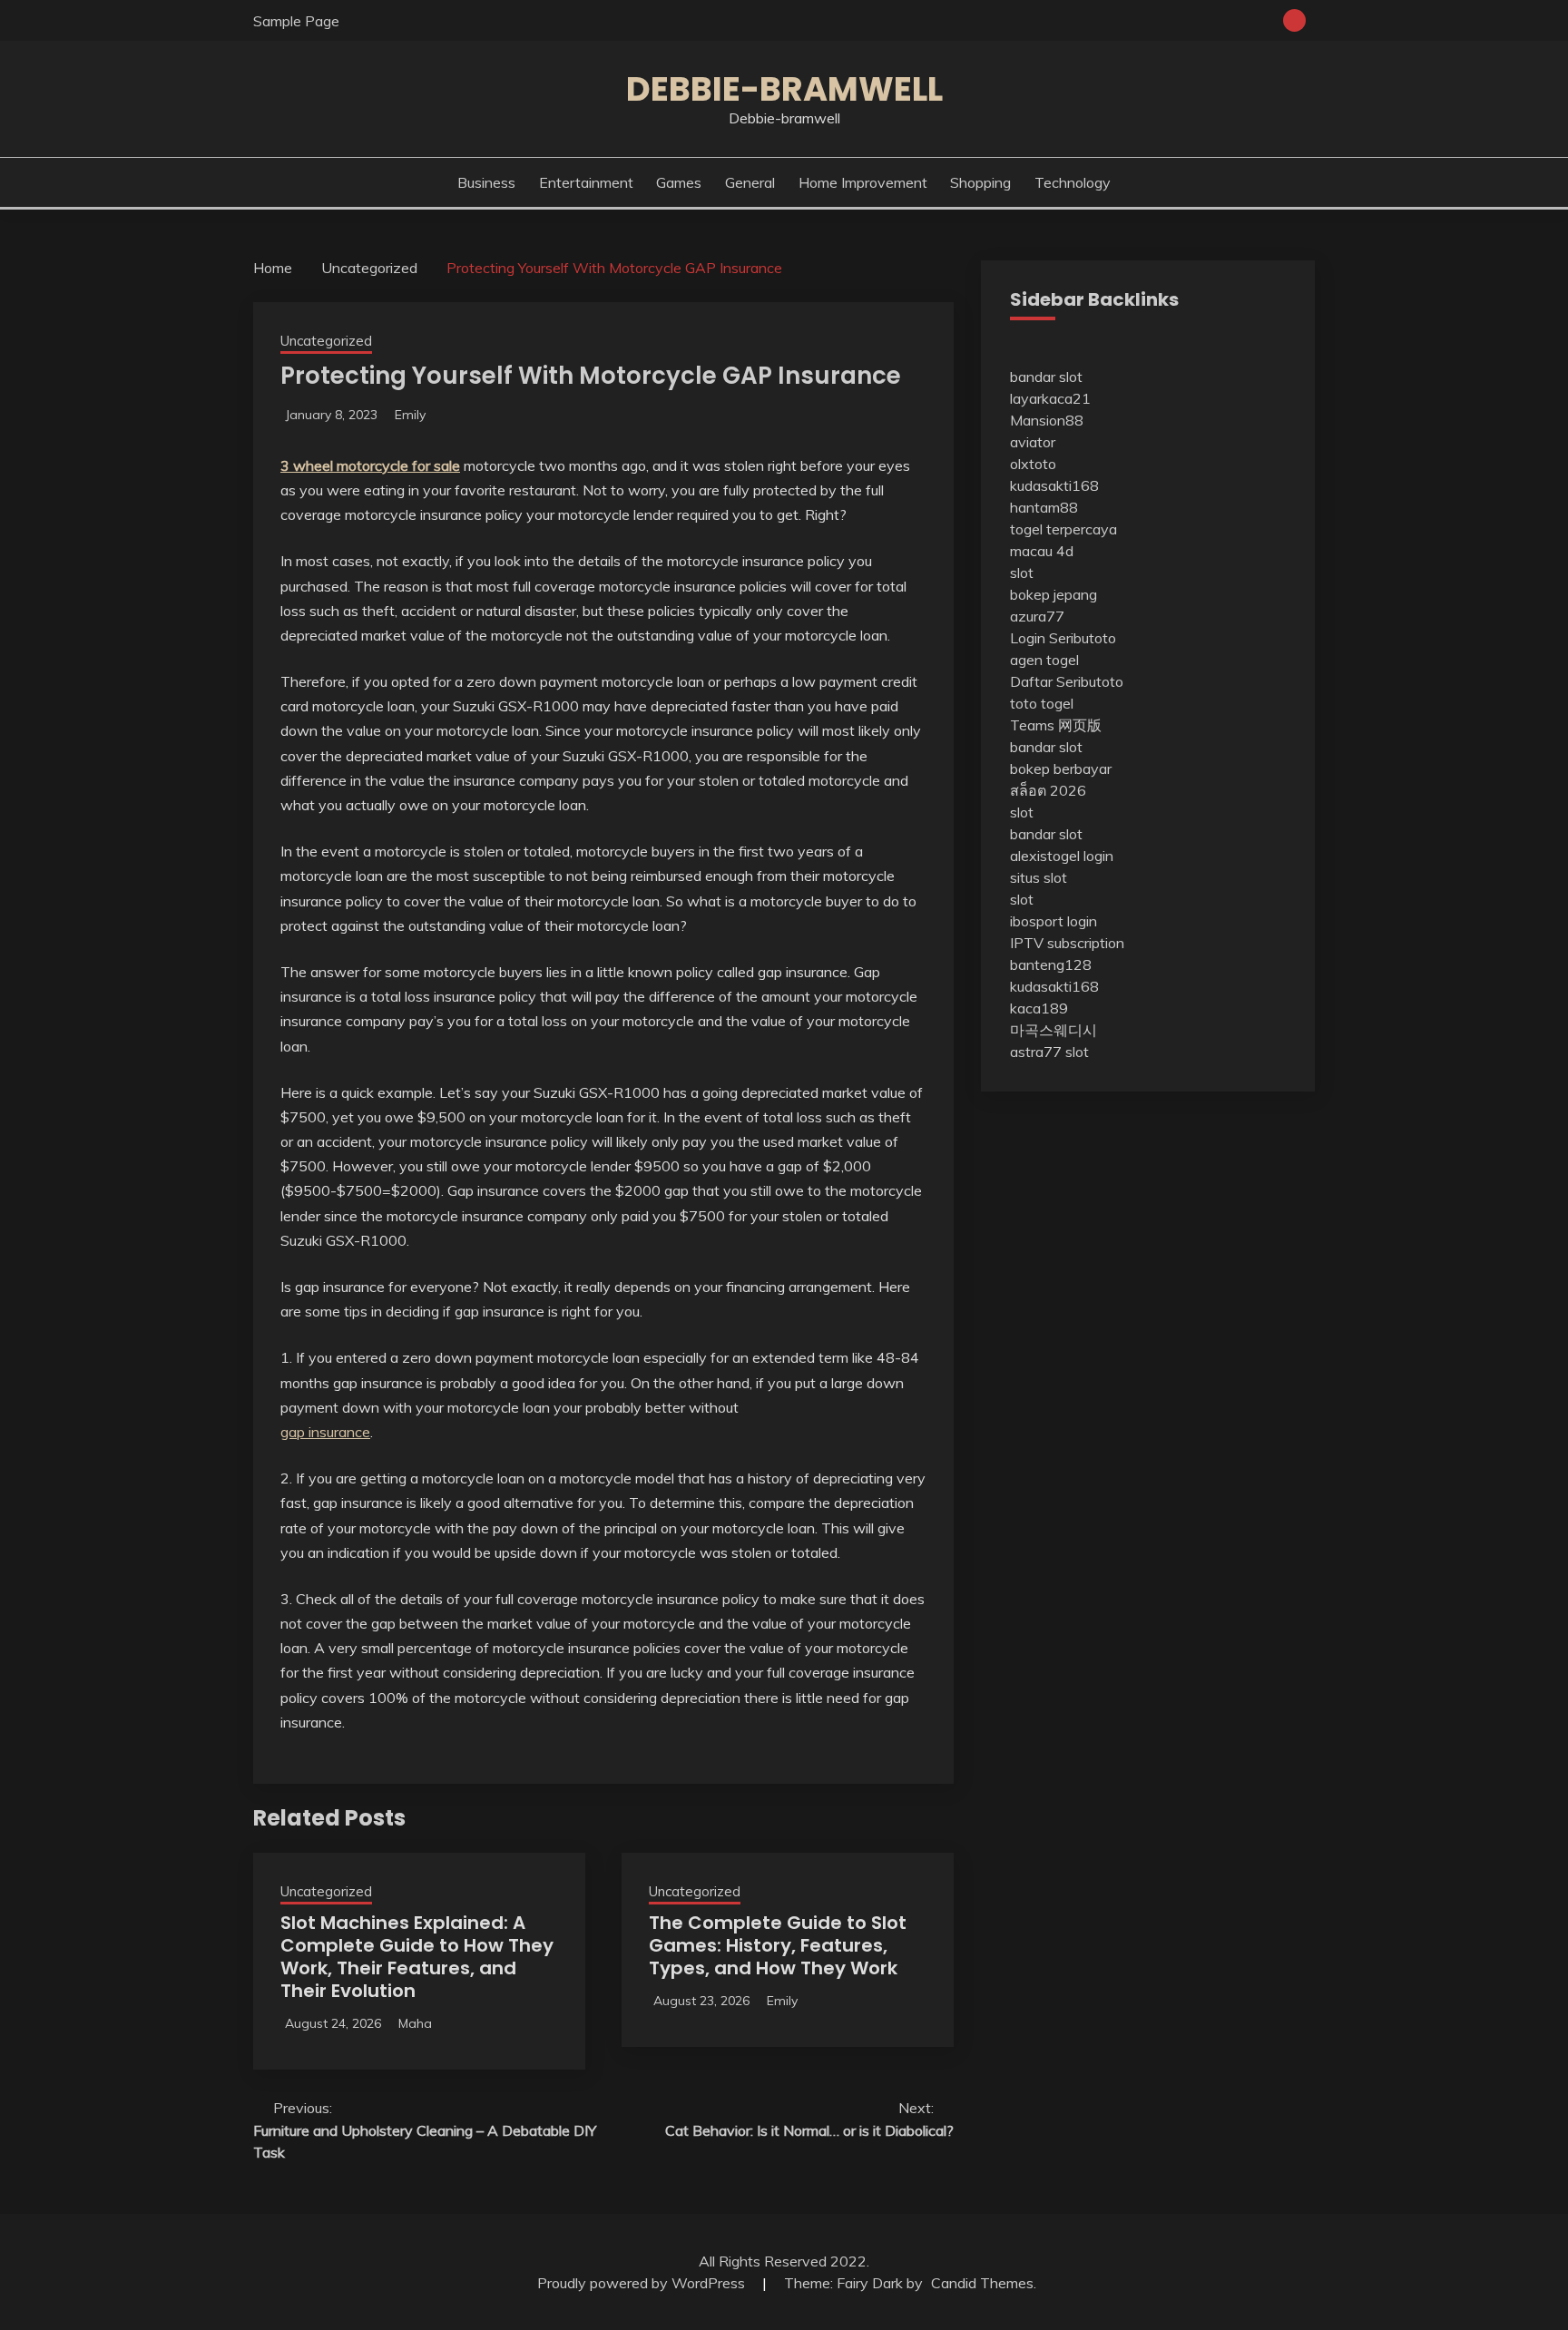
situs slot (1039, 877)
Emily (410, 415)
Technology (1073, 182)
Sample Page (296, 21)
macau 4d (1042, 551)
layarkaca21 (1050, 398)
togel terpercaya (1063, 529)
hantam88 (1044, 507)
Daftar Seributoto (1067, 681)
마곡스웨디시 (1053, 1030)
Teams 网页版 (1056, 725)
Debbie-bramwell (784, 89)
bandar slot (1046, 377)
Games (679, 182)
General (750, 182)
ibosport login (1053, 921)
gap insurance (325, 1432)
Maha (415, 2023)
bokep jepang (1053, 594)
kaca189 (1039, 1008)
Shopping (980, 182)
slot (1022, 573)
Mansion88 (1047, 420)
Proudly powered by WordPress (643, 2283)
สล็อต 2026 (1048, 790)
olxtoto (1033, 464)
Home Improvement (863, 182)
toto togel (1042, 703)
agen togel (1044, 660)
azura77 (1037, 616)
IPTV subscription (1067, 943)
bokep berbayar (1061, 769)
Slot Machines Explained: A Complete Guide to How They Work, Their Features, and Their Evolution (417, 1957)
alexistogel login (1062, 856)
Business (486, 182)
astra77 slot (1049, 1052)
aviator (1033, 442)
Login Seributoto (1063, 638)
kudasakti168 (1054, 485)
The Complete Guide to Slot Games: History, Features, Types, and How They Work (778, 1945)
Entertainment (586, 182)
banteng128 (1051, 964)
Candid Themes (982, 2283)
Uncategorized (326, 341)
